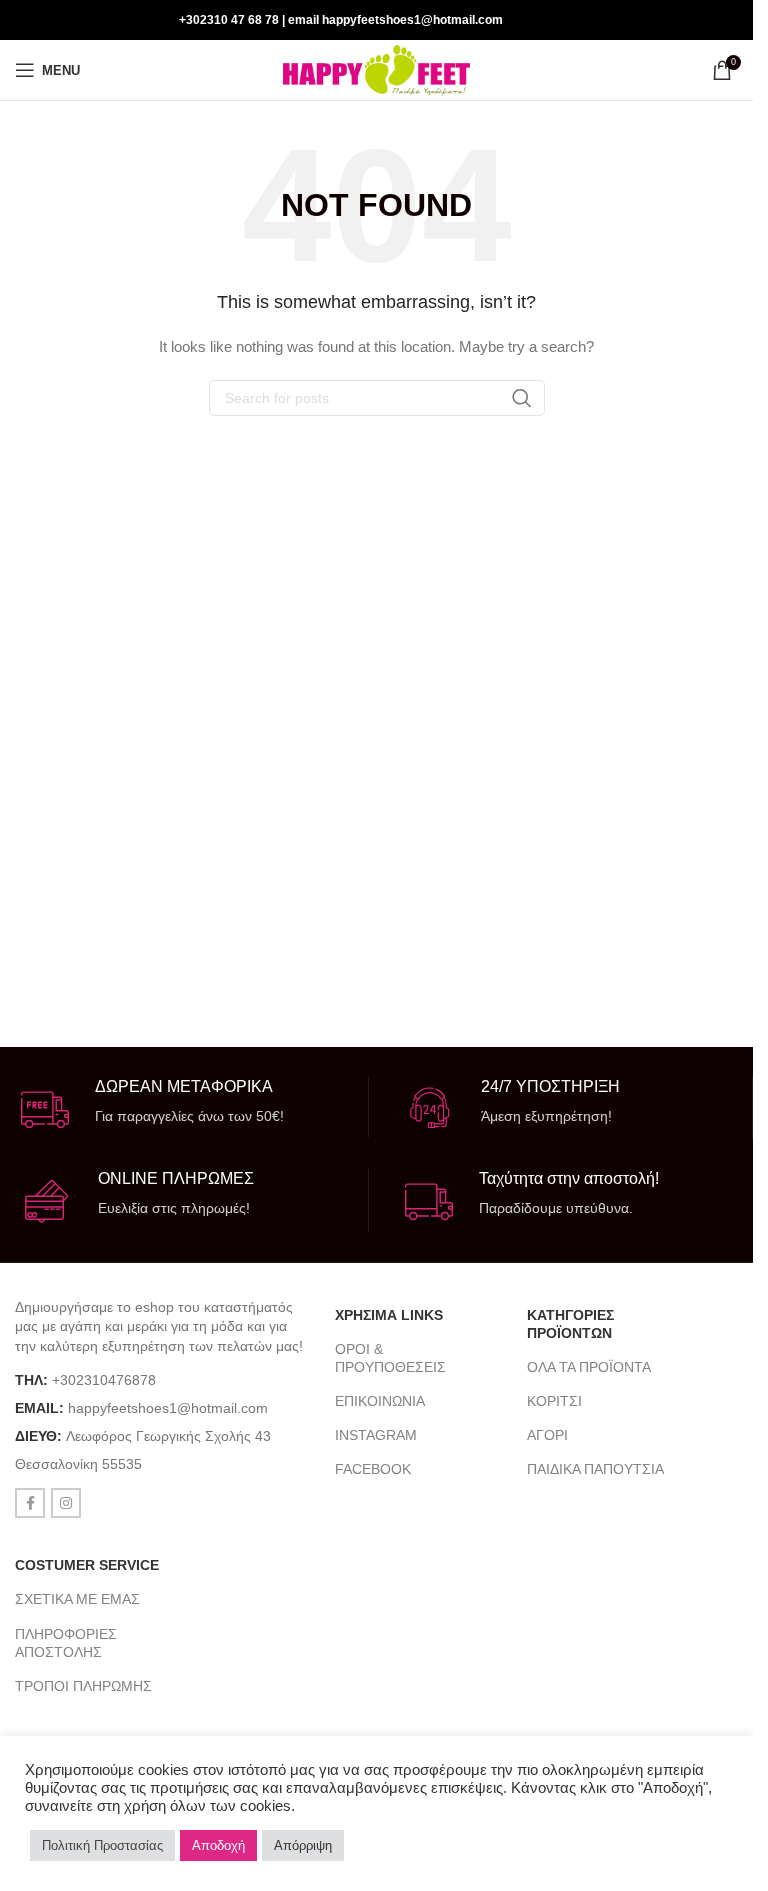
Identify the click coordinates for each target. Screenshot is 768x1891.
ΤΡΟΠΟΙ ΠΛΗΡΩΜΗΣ (83, 1686)
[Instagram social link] (724, 19)
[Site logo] (376, 69)
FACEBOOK (373, 1469)
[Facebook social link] (699, 19)
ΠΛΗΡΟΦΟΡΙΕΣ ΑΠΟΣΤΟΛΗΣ (66, 1643)
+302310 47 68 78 (229, 20)
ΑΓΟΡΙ (547, 1435)
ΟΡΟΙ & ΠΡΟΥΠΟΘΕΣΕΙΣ (390, 1358)
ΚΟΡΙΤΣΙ (554, 1401)
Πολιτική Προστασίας (102, 1845)
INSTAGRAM (376, 1435)
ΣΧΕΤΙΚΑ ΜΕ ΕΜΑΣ (77, 1599)
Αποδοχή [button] (218, 1845)
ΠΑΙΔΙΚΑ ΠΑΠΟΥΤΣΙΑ (595, 1469)
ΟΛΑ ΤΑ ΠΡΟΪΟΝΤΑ (589, 1367)
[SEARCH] (522, 398)
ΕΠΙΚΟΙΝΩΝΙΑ (380, 1401)
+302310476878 (104, 1380)
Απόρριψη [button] (303, 1845)
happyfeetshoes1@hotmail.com (168, 1408)
